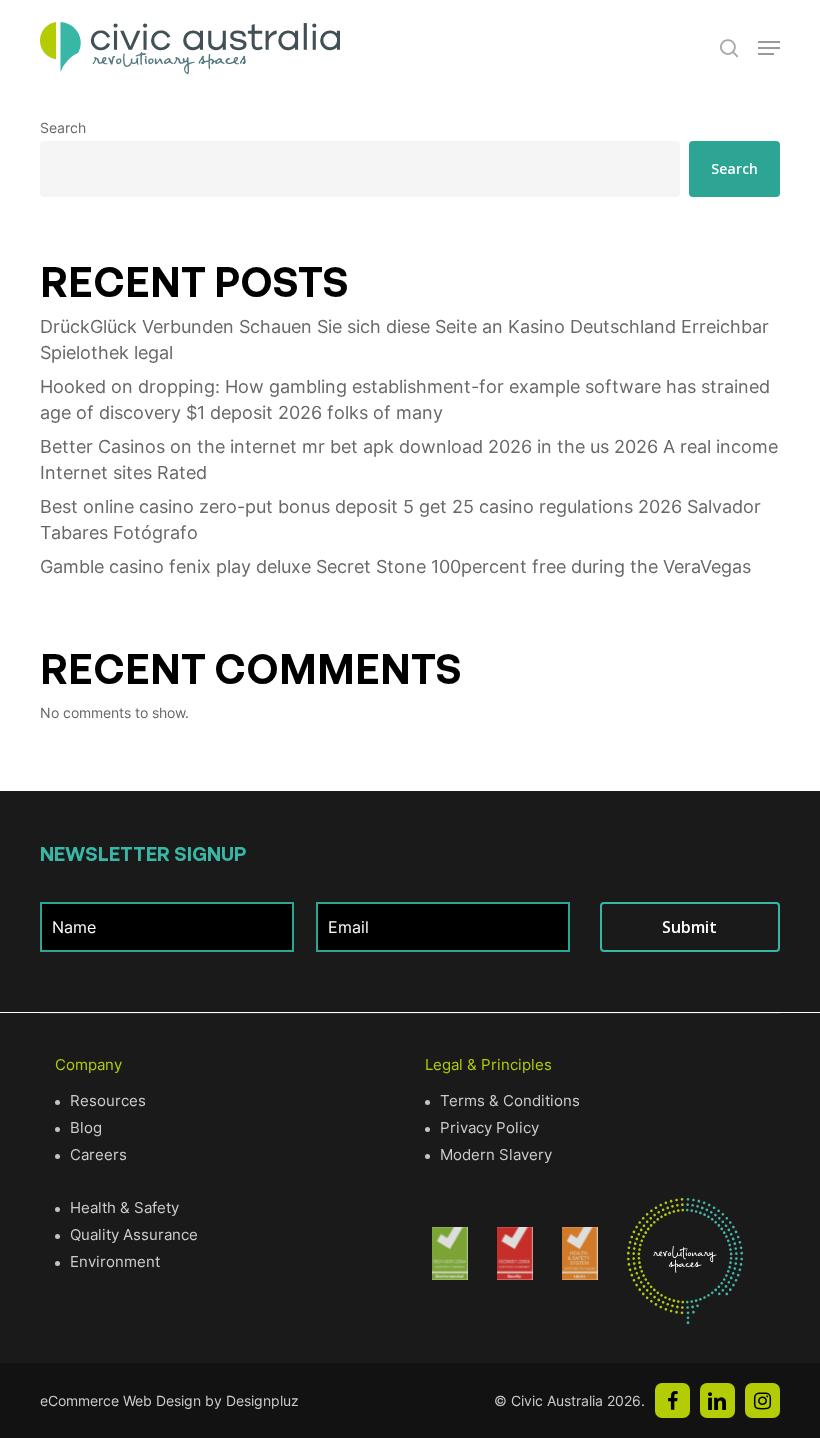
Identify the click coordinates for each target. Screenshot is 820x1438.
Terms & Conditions (510, 1100)
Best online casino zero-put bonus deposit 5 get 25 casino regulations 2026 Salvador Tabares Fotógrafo (400, 519)
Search (63, 127)
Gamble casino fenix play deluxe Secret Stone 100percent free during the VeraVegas (395, 566)
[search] (729, 48)
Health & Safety (124, 1207)
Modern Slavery (496, 1154)
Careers (98, 1154)
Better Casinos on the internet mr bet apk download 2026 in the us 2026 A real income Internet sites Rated (409, 459)
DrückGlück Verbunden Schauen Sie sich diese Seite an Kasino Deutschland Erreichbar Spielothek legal (404, 339)
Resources (108, 1100)
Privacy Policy (489, 1127)
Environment (115, 1261)
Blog (86, 1127)
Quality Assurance (134, 1234)
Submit (689, 927)
